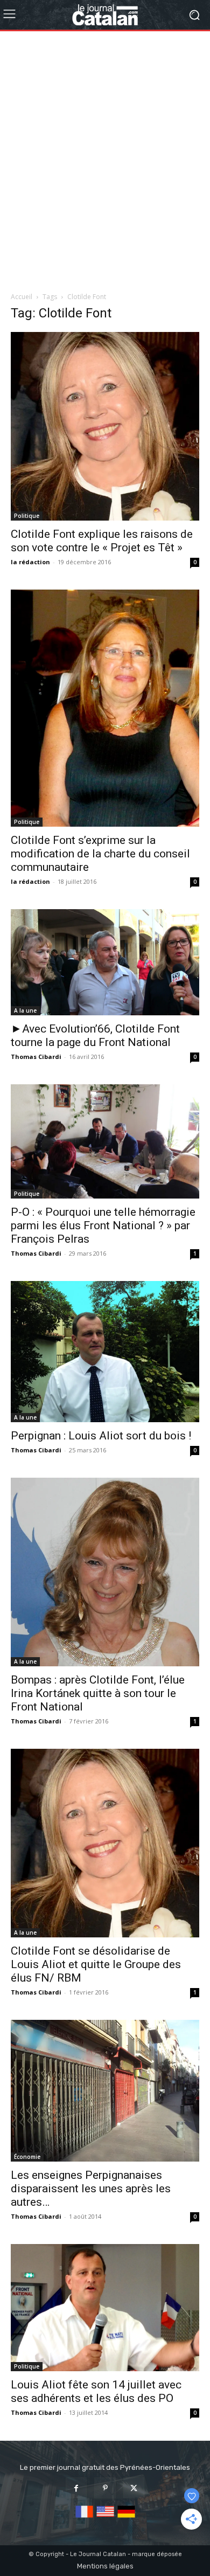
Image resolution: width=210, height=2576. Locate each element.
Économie (27, 2157)
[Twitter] (134, 2488)
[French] (84, 2518)
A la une (25, 1010)
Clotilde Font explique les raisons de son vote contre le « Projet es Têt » (102, 541)
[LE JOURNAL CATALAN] (105, 15)
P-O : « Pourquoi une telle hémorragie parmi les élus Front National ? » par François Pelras (103, 1225)
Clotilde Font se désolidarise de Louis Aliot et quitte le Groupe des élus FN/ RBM (96, 1964)
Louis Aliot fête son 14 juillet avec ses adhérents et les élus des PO (96, 2391)
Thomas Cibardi (36, 1057)
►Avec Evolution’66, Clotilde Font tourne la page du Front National (95, 1036)
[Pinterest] (105, 2488)
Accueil (22, 297)
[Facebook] (76, 2488)
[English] (105, 2518)
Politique (27, 516)
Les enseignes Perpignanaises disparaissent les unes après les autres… (91, 2189)
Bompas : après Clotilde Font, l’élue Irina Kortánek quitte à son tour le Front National (98, 1693)
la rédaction (30, 562)
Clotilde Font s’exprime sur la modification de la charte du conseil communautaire (100, 854)
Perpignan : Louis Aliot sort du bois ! (101, 1436)
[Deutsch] (126, 2518)
